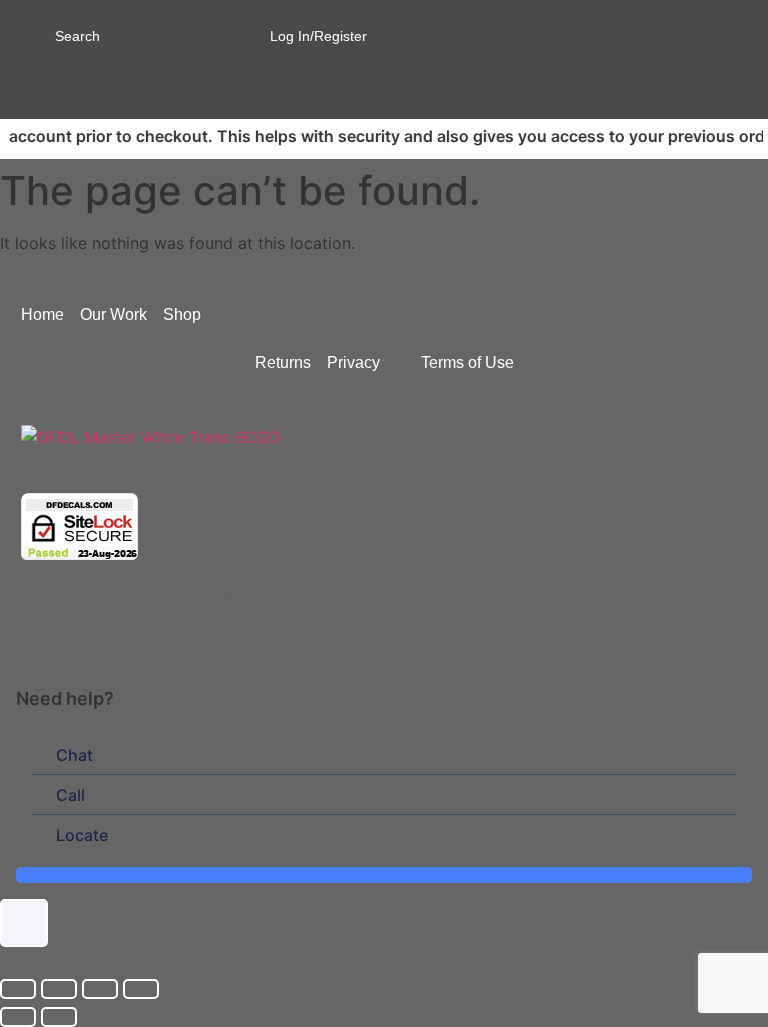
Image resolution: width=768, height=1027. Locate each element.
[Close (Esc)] (141, 989)
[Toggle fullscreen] (59, 989)
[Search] (32, 34)
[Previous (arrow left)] (18, 1017)
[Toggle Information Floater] (24, 923)
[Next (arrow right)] (59, 1017)
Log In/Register (318, 36)
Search (77, 36)
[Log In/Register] (260, 29)
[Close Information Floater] (746, 698)
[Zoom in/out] (18, 989)
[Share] (100, 989)
